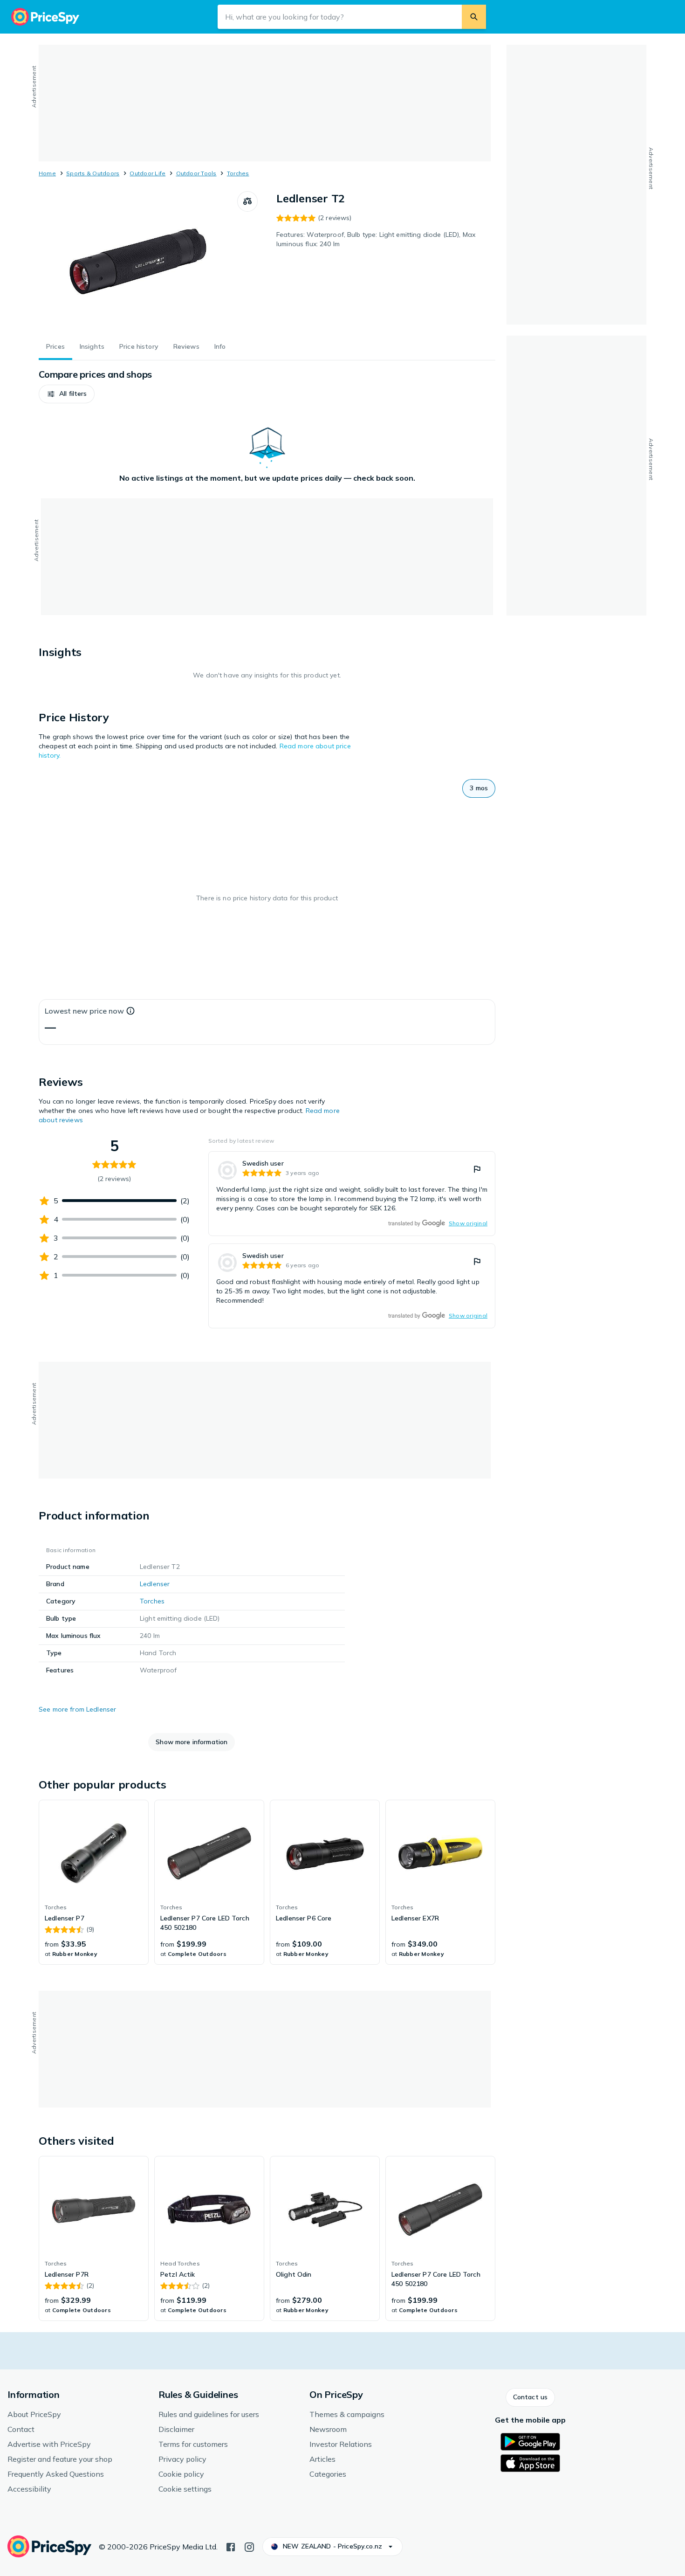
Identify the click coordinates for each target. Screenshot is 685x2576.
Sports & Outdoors (93, 173)
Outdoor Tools (196, 173)
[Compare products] (247, 201)
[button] (67, 394)
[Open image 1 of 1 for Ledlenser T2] (138, 261)
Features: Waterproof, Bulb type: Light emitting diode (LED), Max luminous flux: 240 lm (376, 239)
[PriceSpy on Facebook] (231, 2546)
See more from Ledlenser (77, 1709)
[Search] (474, 17)
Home (47, 173)
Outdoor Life (147, 173)
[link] (352, 1194)
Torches (238, 173)
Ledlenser (155, 1584)
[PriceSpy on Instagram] (249, 2546)
